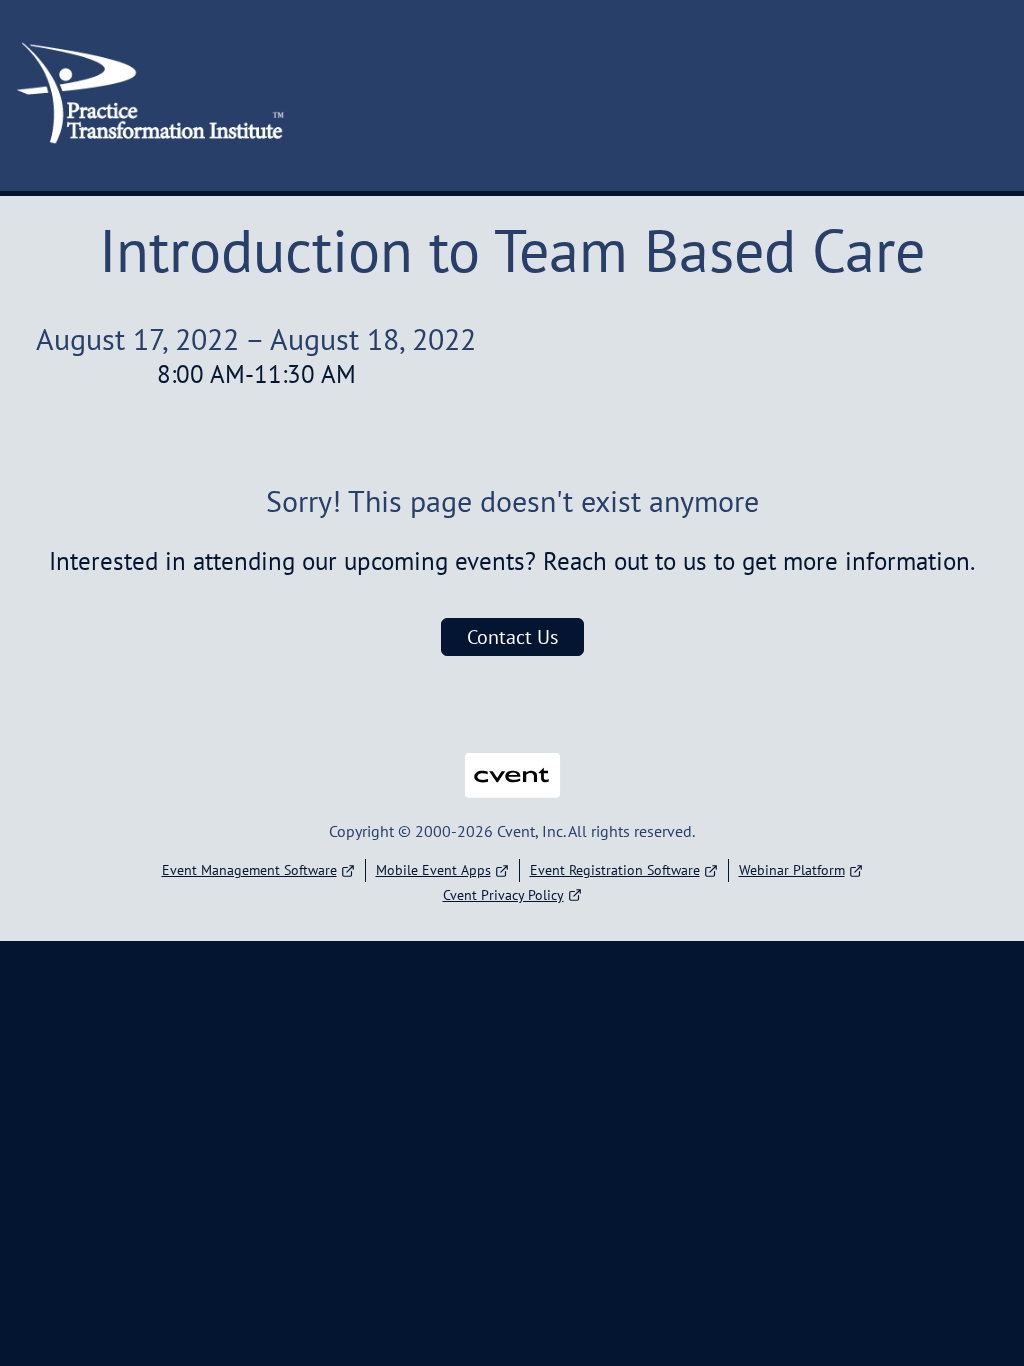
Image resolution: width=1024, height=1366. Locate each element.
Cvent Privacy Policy (503, 895)
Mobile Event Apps (433, 870)
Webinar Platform (792, 870)
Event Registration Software (615, 870)
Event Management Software (249, 870)
